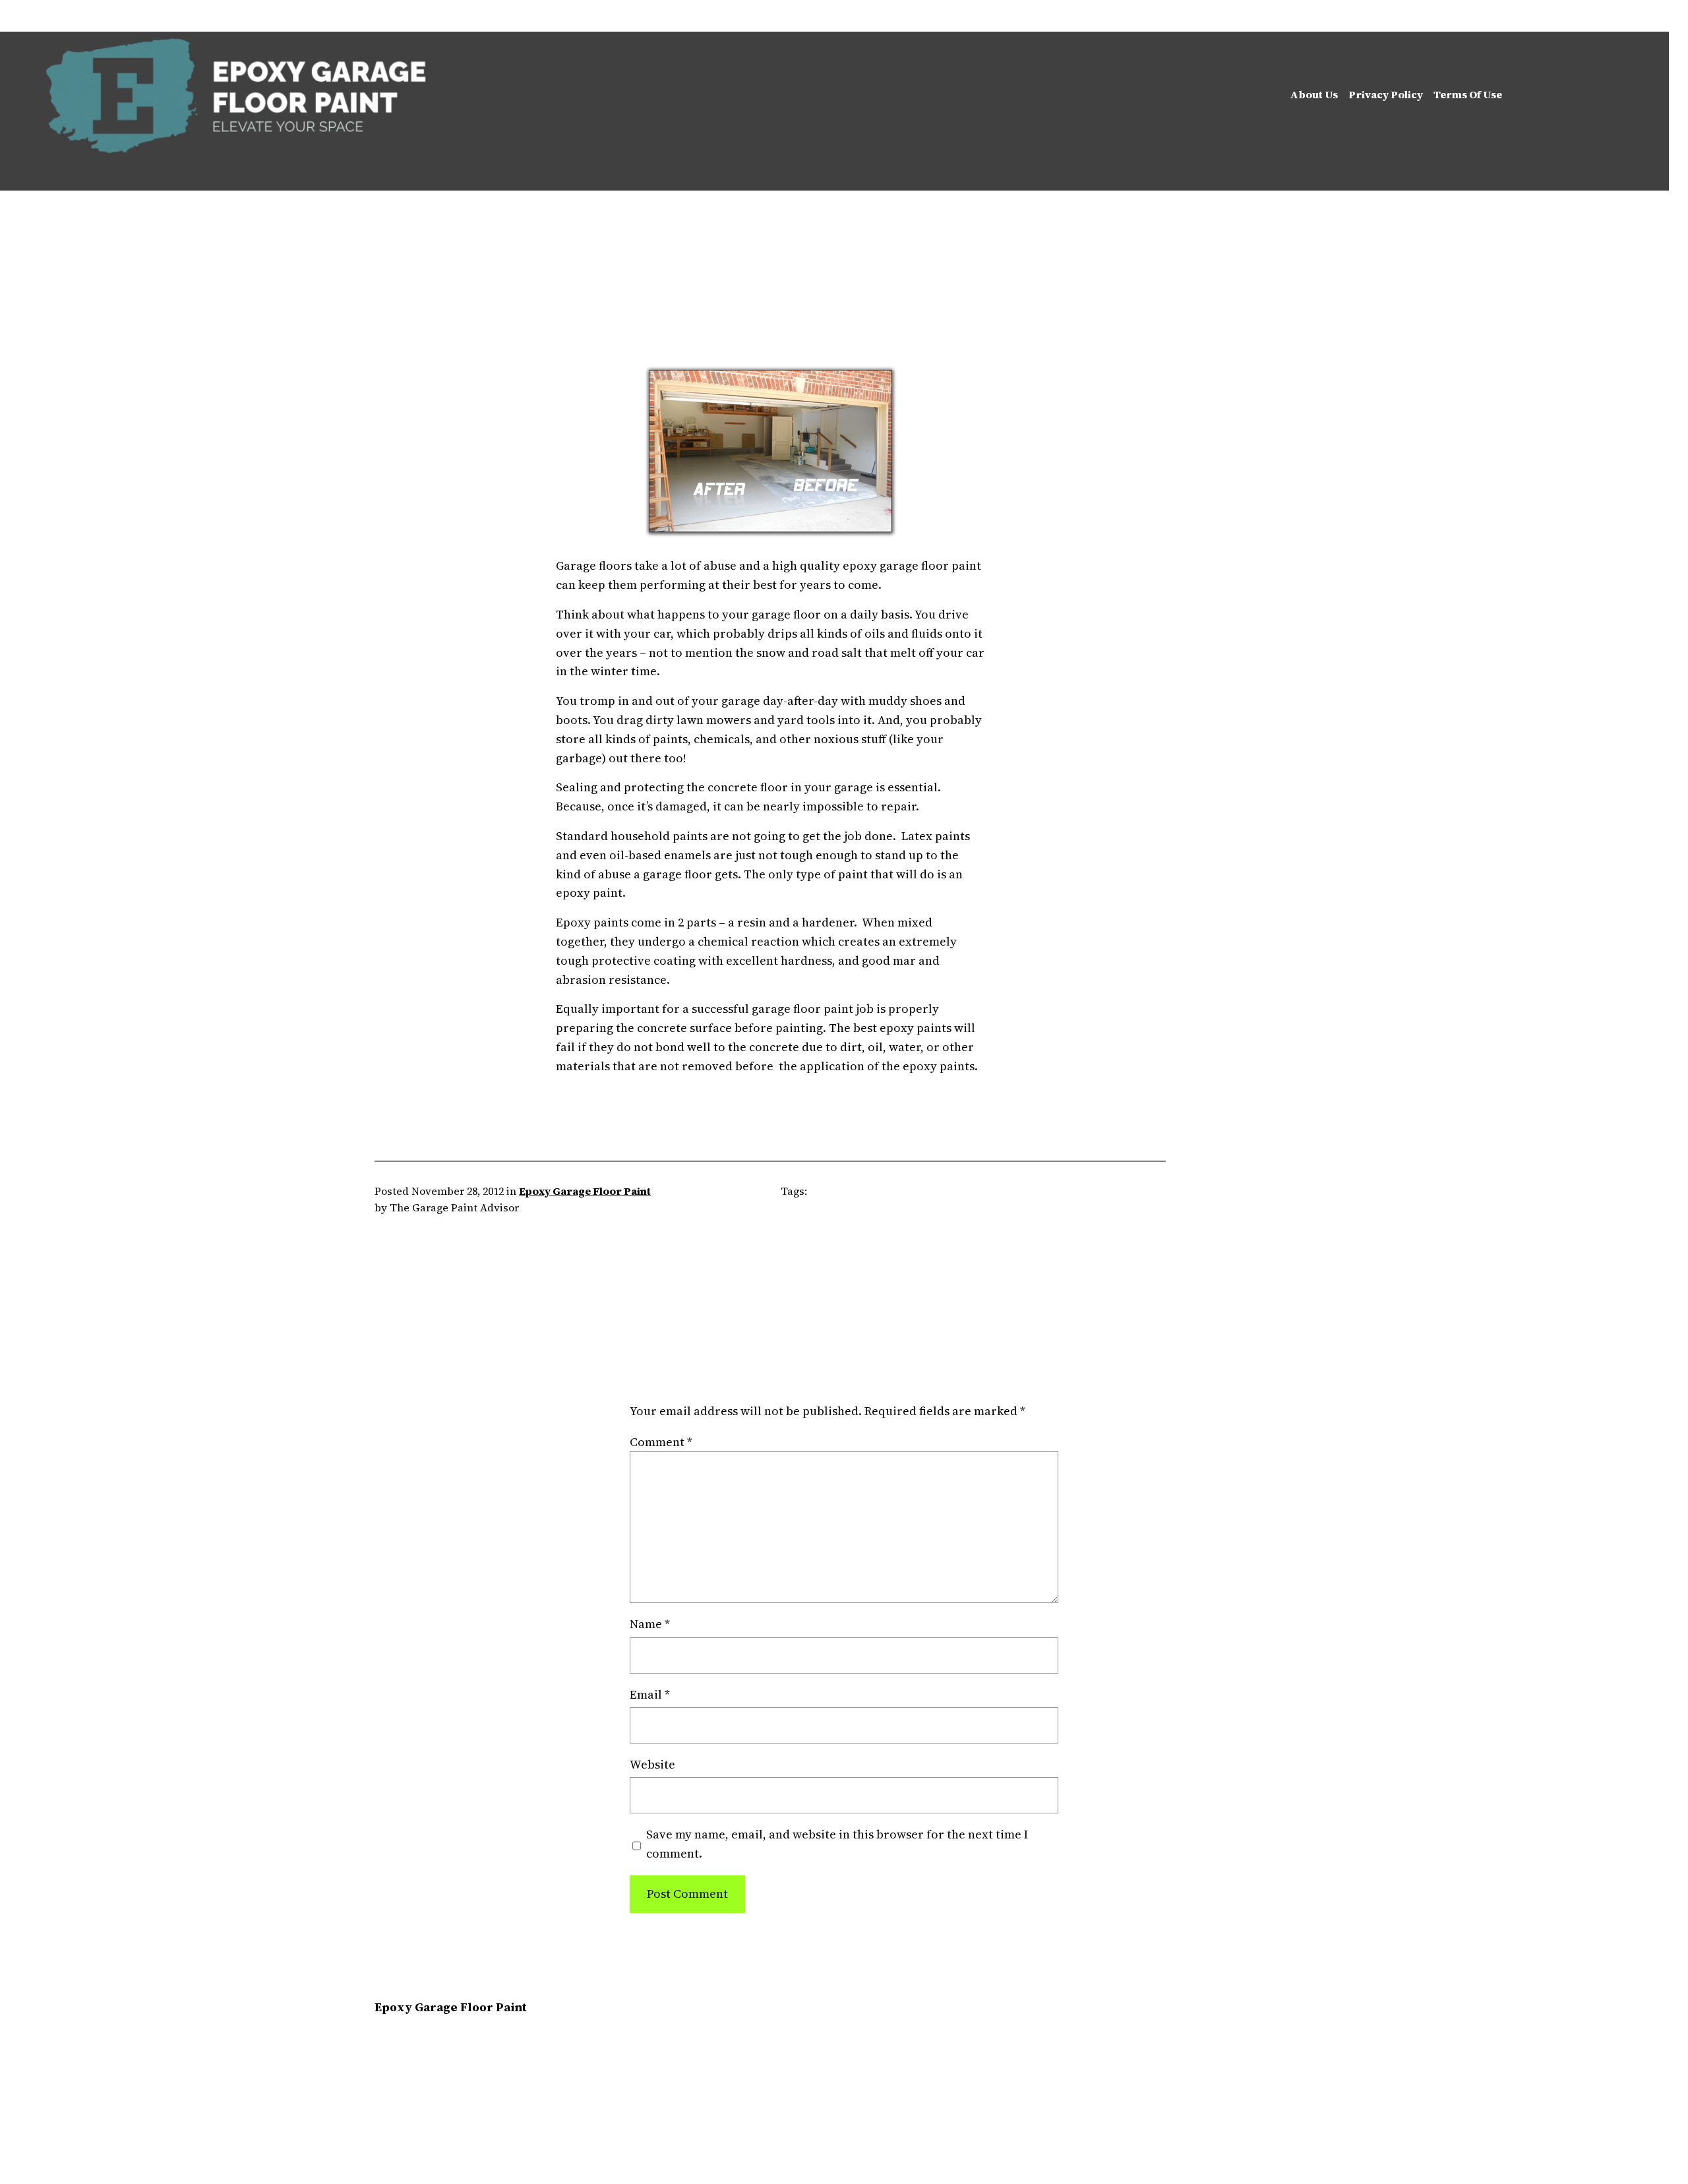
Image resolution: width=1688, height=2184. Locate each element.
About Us (1314, 94)
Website (652, 1764)
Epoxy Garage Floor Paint (585, 1191)
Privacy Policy (1386, 94)
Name (650, 1624)
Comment (661, 1442)
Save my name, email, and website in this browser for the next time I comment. (837, 1844)
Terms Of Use (1468, 94)
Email (650, 1694)
